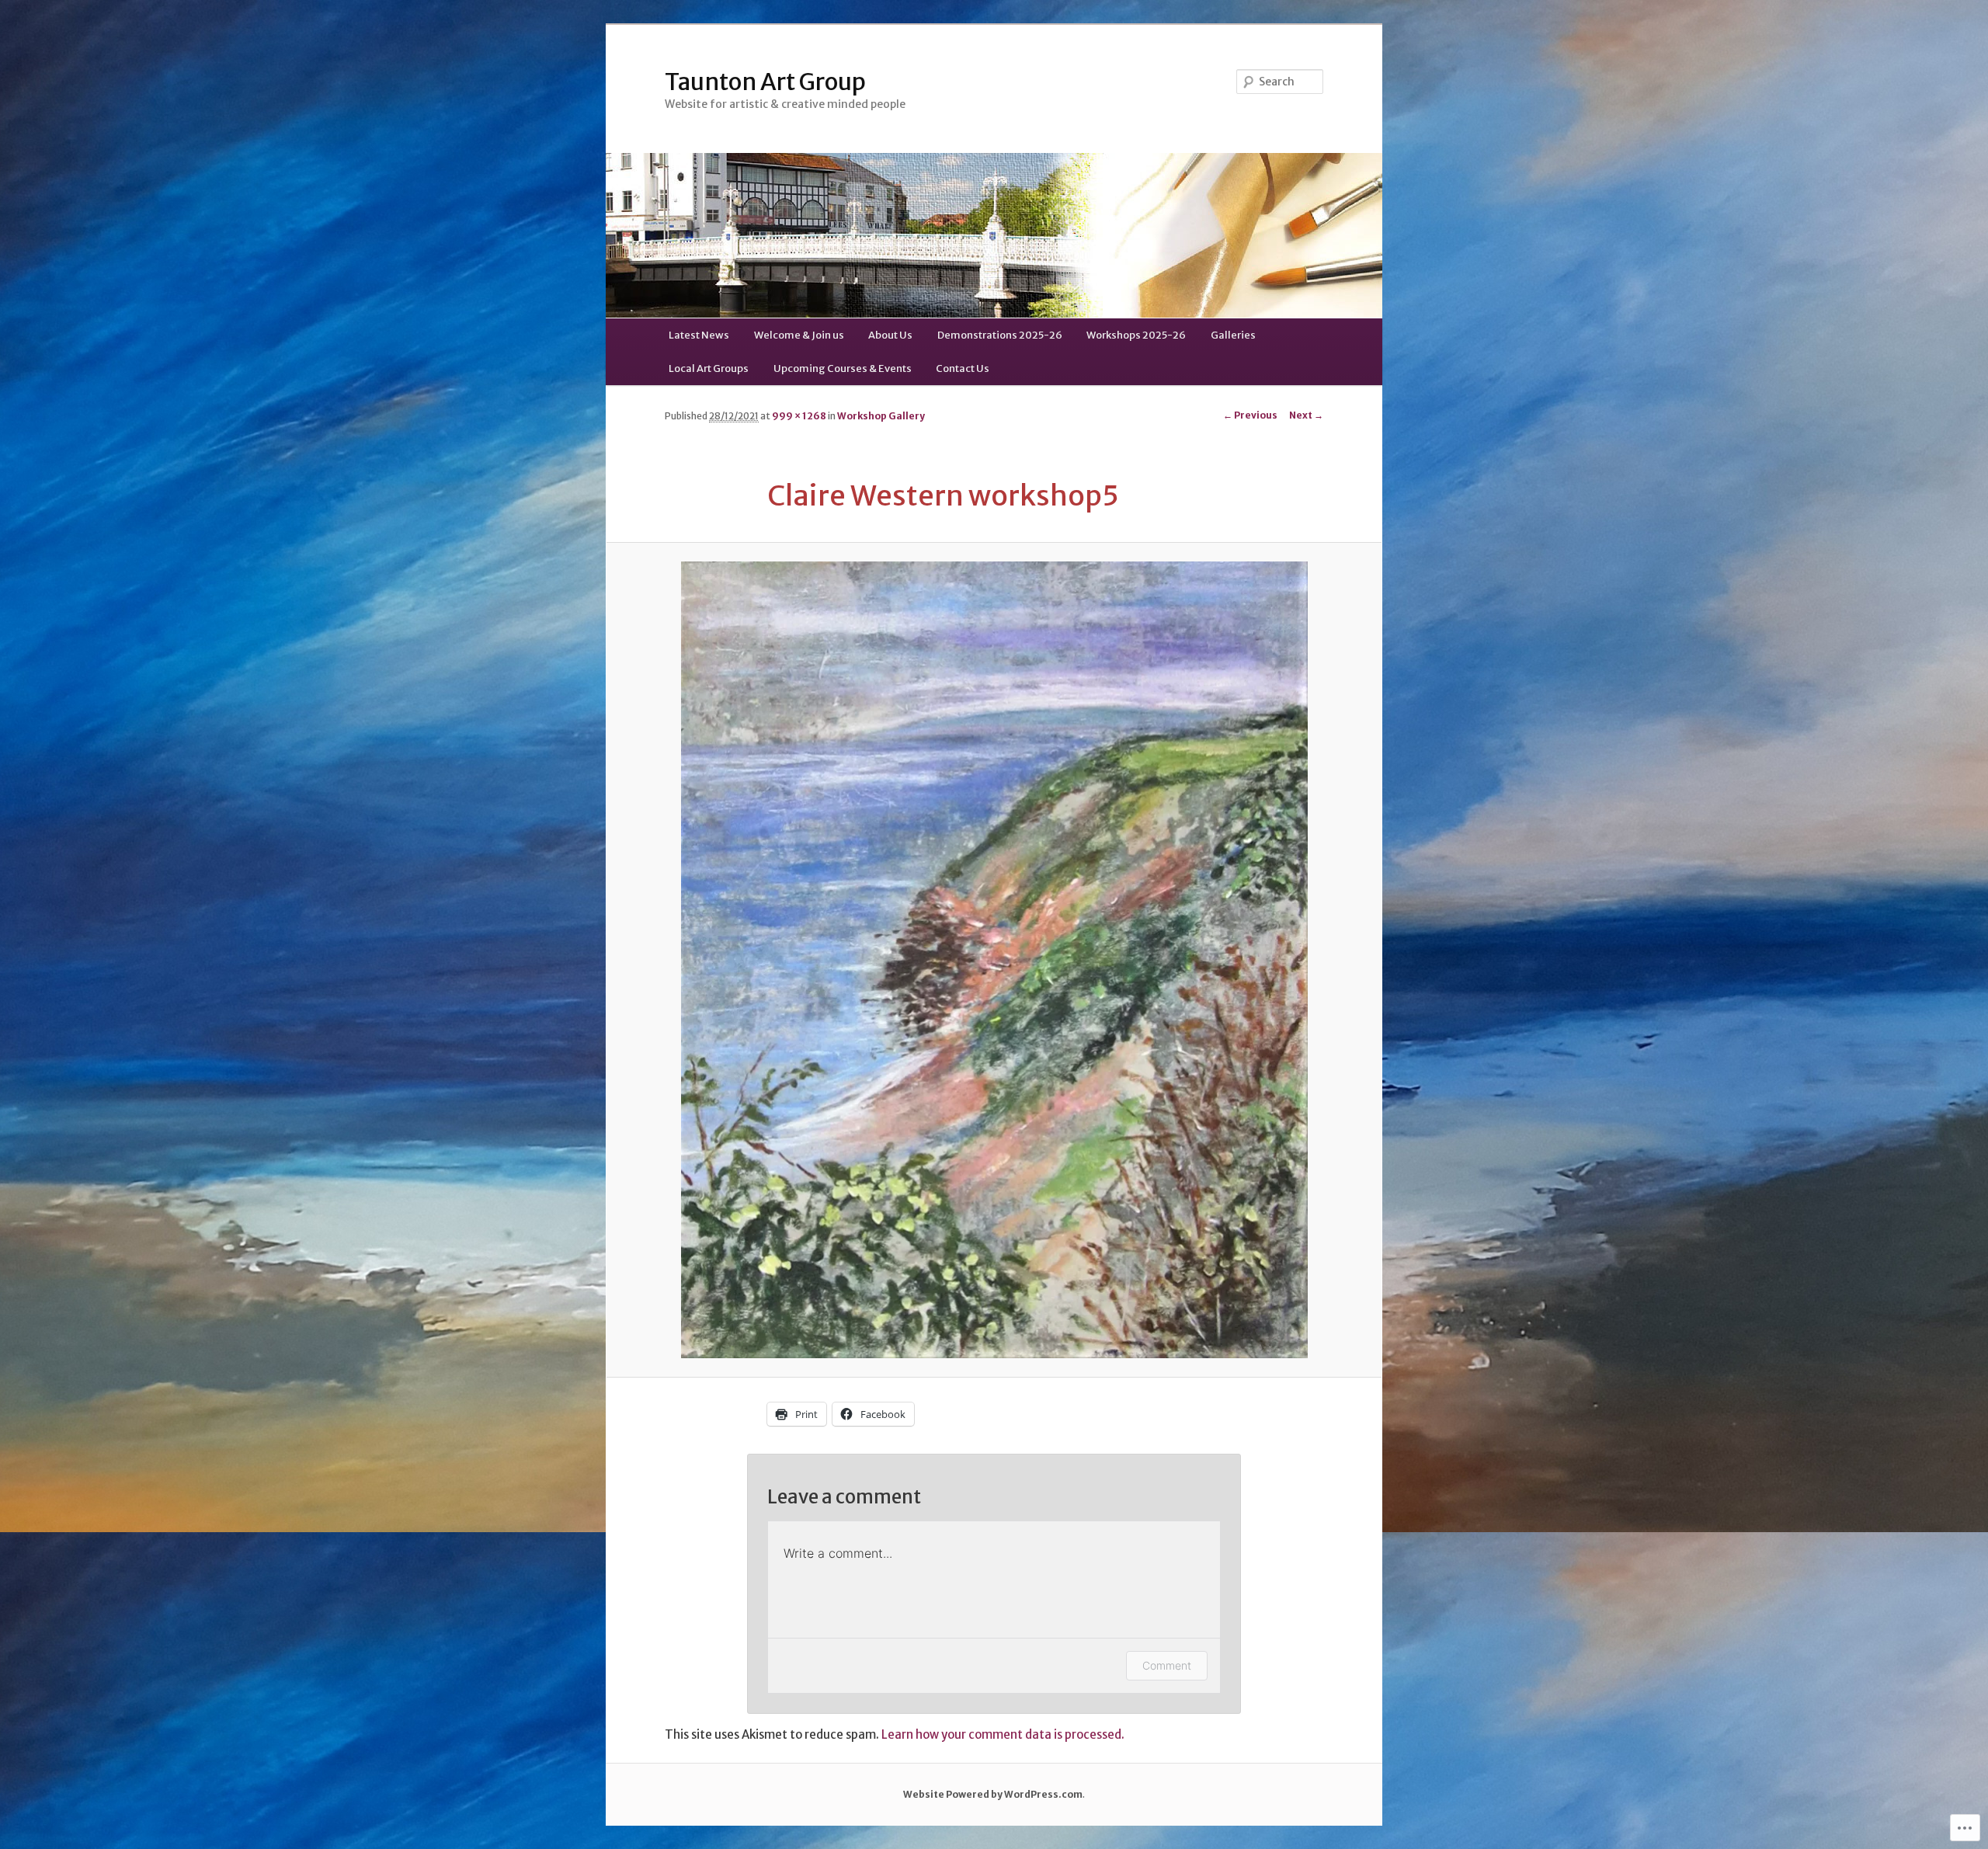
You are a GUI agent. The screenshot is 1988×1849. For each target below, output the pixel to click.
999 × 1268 (799, 416)
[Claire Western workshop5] (994, 959)
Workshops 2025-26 (1136, 335)
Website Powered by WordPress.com (993, 1794)
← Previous (1250, 415)
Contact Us (963, 368)
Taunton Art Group (765, 82)
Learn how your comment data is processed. (1003, 1734)
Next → (1306, 415)
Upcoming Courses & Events (843, 368)
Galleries (1233, 335)
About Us (890, 335)
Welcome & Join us (799, 335)
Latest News (699, 335)
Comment (1167, 1665)
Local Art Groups (709, 368)
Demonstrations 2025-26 (1000, 335)
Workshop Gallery (881, 416)
